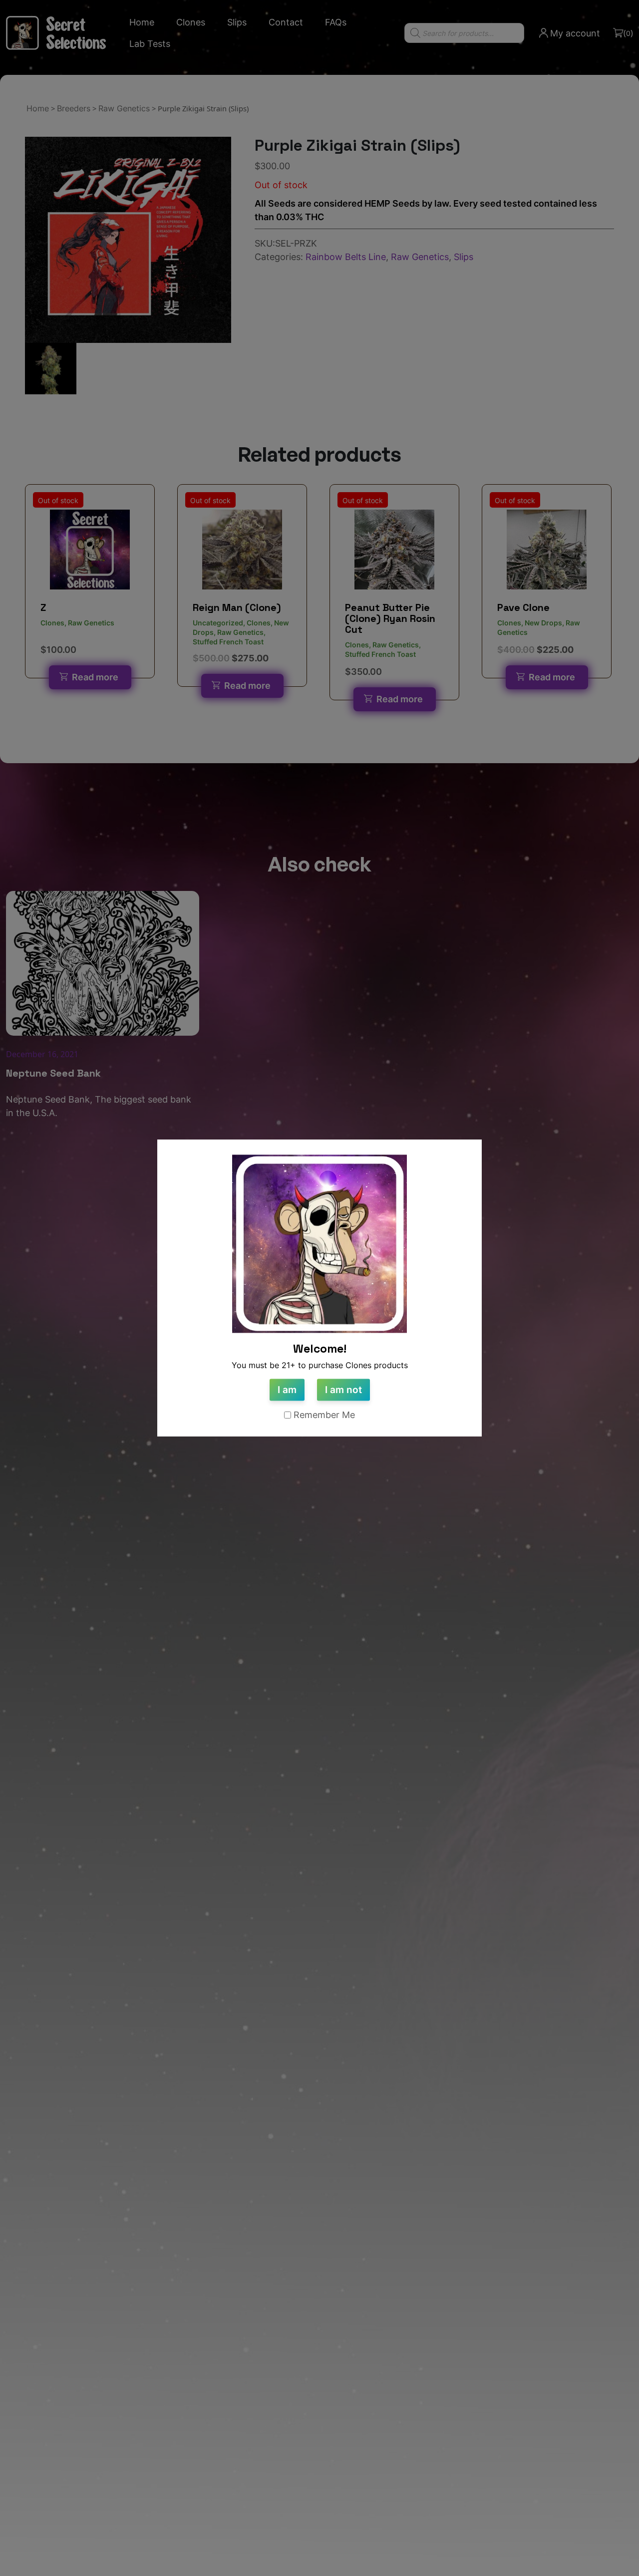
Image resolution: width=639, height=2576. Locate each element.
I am (287, 1390)
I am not (343, 1390)
